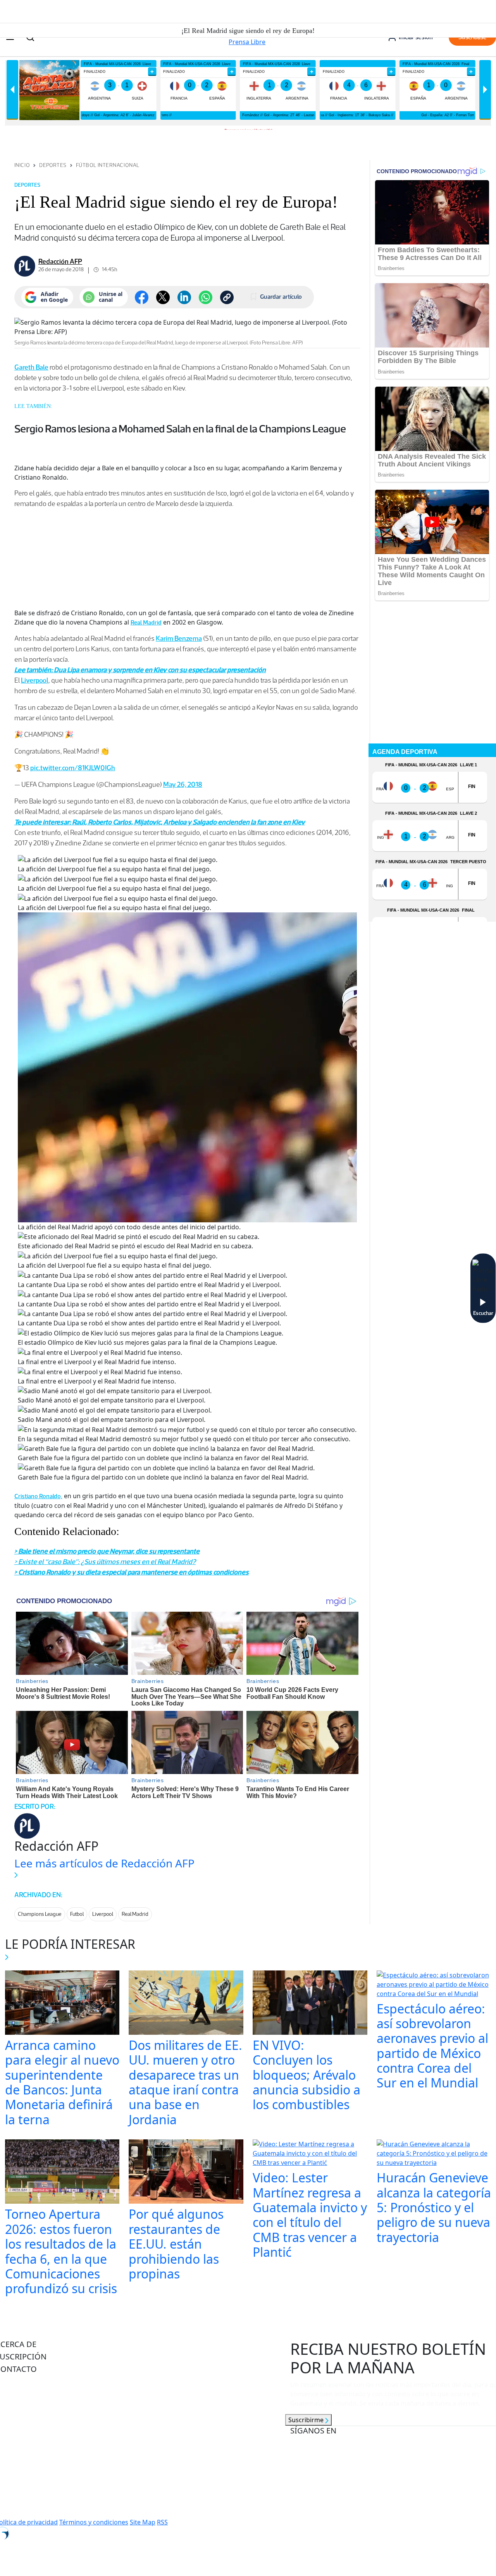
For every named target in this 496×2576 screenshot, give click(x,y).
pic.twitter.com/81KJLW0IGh (73, 768)
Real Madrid (146, 622)
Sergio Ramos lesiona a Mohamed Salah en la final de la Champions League (180, 428)
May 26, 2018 (183, 785)
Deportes (53, 165)
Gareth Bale (31, 367)
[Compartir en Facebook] (142, 297)
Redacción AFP (60, 262)
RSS (162, 2522)
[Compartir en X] (163, 297)
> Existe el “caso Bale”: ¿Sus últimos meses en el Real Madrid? (105, 1562)
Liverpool (35, 680)
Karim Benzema (179, 638)
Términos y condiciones (94, 2522)
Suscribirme (307, 2420)
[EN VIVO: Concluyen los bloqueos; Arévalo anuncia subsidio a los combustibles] (310, 2003)
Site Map (143, 2522)
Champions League (40, 1914)
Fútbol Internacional (108, 165)
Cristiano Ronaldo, (38, 1496)
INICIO (22, 165)
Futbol (77, 1914)
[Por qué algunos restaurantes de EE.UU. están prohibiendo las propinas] (186, 2173)
